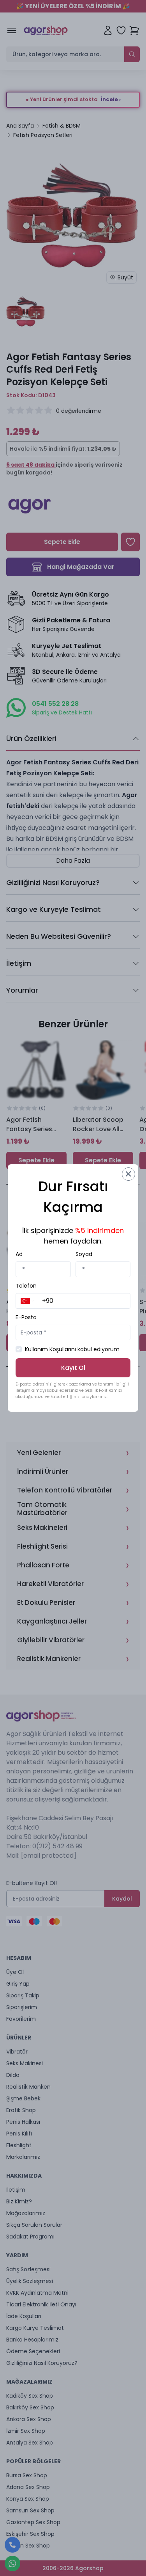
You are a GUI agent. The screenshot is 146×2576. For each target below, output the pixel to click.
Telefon (26, 1286)
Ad (19, 1254)
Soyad (84, 1254)
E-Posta (26, 1317)
